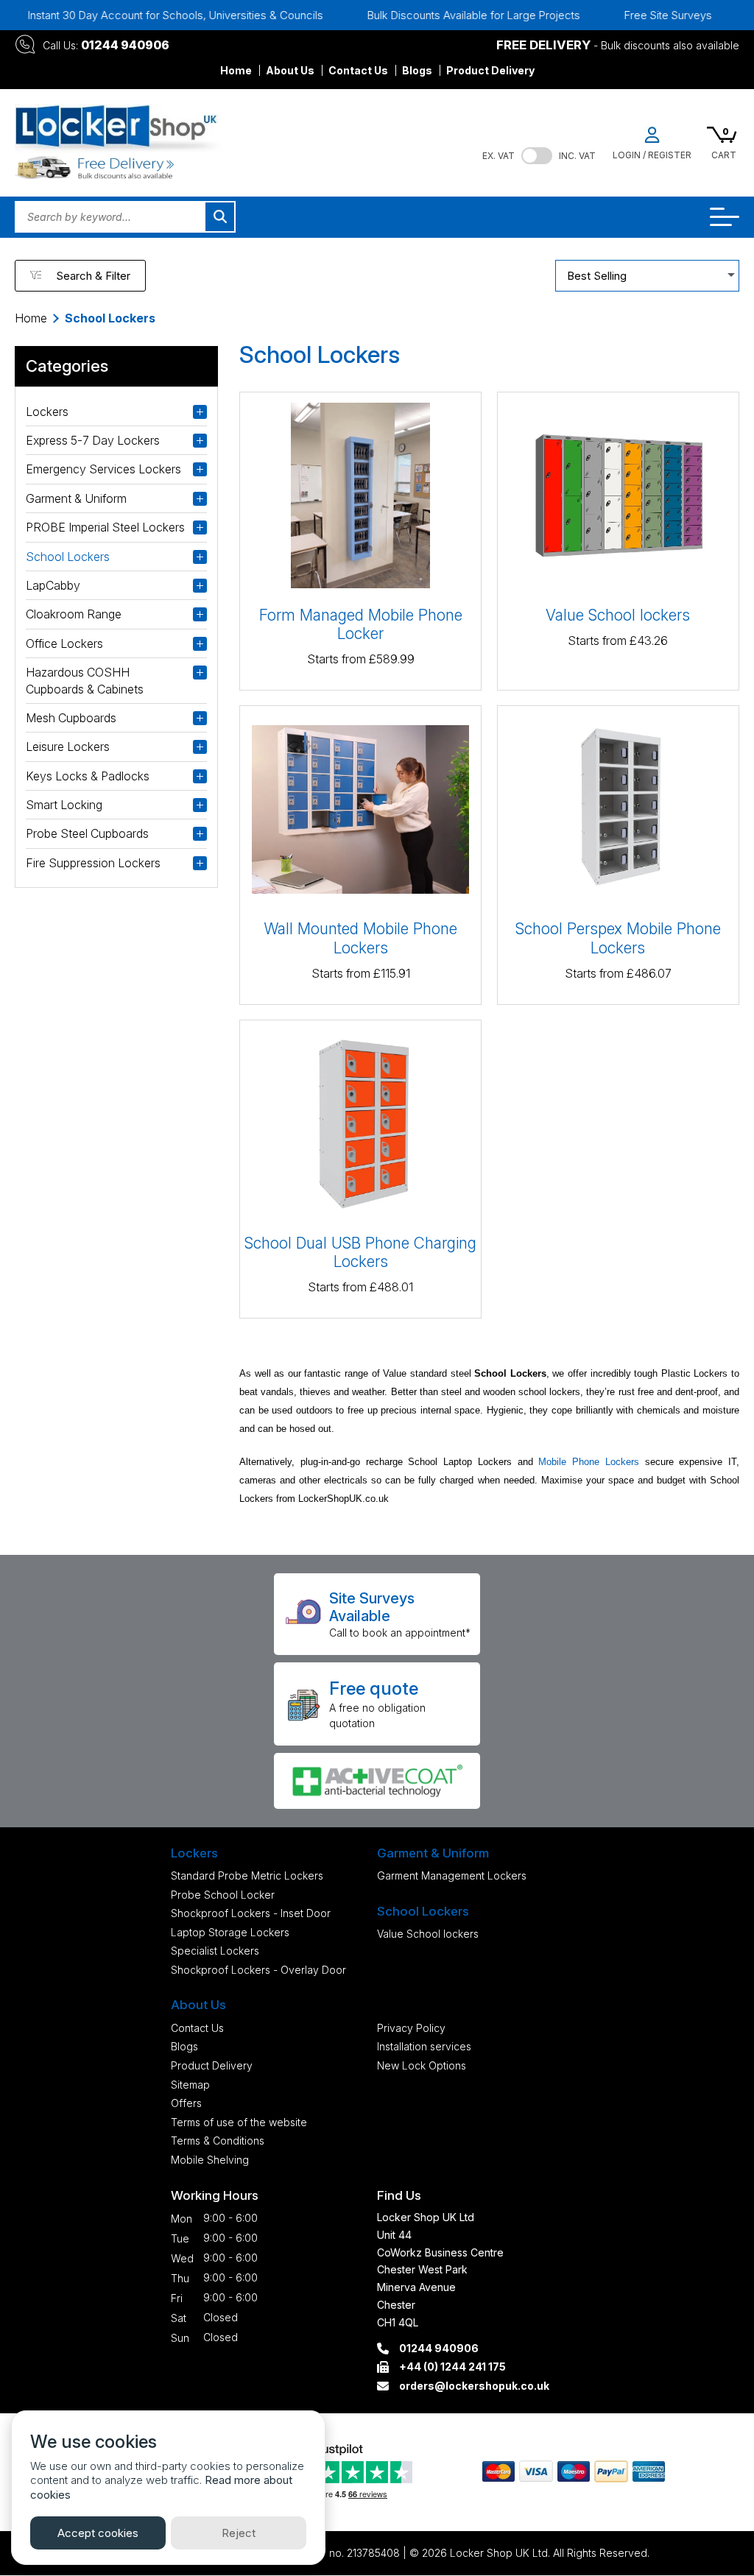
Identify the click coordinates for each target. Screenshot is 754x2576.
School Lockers (68, 557)
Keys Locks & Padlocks (88, 776)
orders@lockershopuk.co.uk (474, 2386)
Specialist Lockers (215, 1951)
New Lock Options (422, 2065)
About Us (290, 70)
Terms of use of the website (239, 2122)
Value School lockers (618, 615)
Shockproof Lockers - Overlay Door (258, 1970)
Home (236, 70)
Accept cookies (98, 2533)
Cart (724, 155)
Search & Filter (93, 276)
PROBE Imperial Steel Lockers (105, 527)
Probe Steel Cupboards (87, 833)
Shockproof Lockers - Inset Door (251, 1913)
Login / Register (652, 155)
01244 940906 (125, 45)
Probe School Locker (223, 1895)
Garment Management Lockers (452, 1875)
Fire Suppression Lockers (93, 863)
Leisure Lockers (68, 747)
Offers (186, 2103)
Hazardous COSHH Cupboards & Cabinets (85, 680)
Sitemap (190, 2085)
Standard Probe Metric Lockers (247, 1875)
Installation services (424, 2046)
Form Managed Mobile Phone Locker (361, 624)
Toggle (537, 156)
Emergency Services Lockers (103, 469)
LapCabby (53, 585)
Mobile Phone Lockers (589, 1462)
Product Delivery (490, 70)
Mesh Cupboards (71, 718)
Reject (239, 2533)
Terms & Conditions (218, 2141)
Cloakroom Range (74, 614)
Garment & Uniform (76, 498)
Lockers (47, 412)
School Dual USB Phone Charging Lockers (360, 1252)
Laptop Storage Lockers (230, 1932)
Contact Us (358, 70)
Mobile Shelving (210, 2160)
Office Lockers (64, 643)
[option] (436, 15)
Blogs (417, 70)
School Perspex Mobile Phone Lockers (618, 938)
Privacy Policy (411, 2028)
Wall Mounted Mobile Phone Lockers (360, 938)
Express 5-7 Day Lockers (93, 440)
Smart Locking (64, 805)
